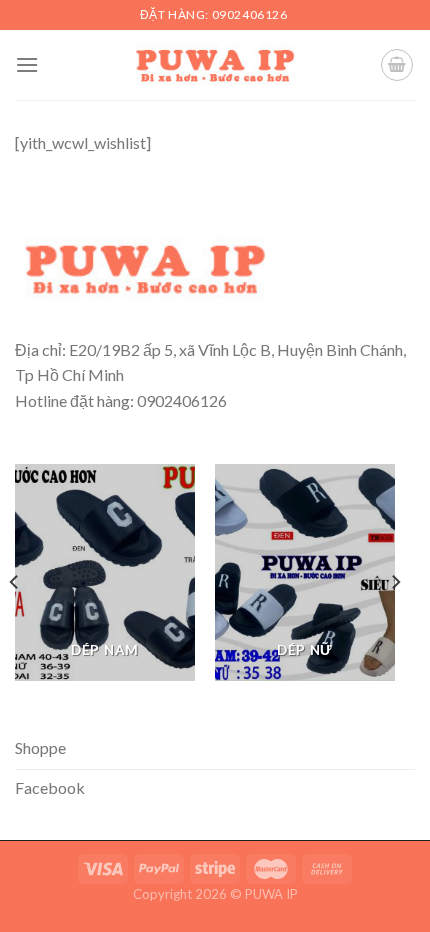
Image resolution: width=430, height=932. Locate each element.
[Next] (395, 582)
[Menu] (27, 64)
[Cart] (397, 65)
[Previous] (15, 582)
